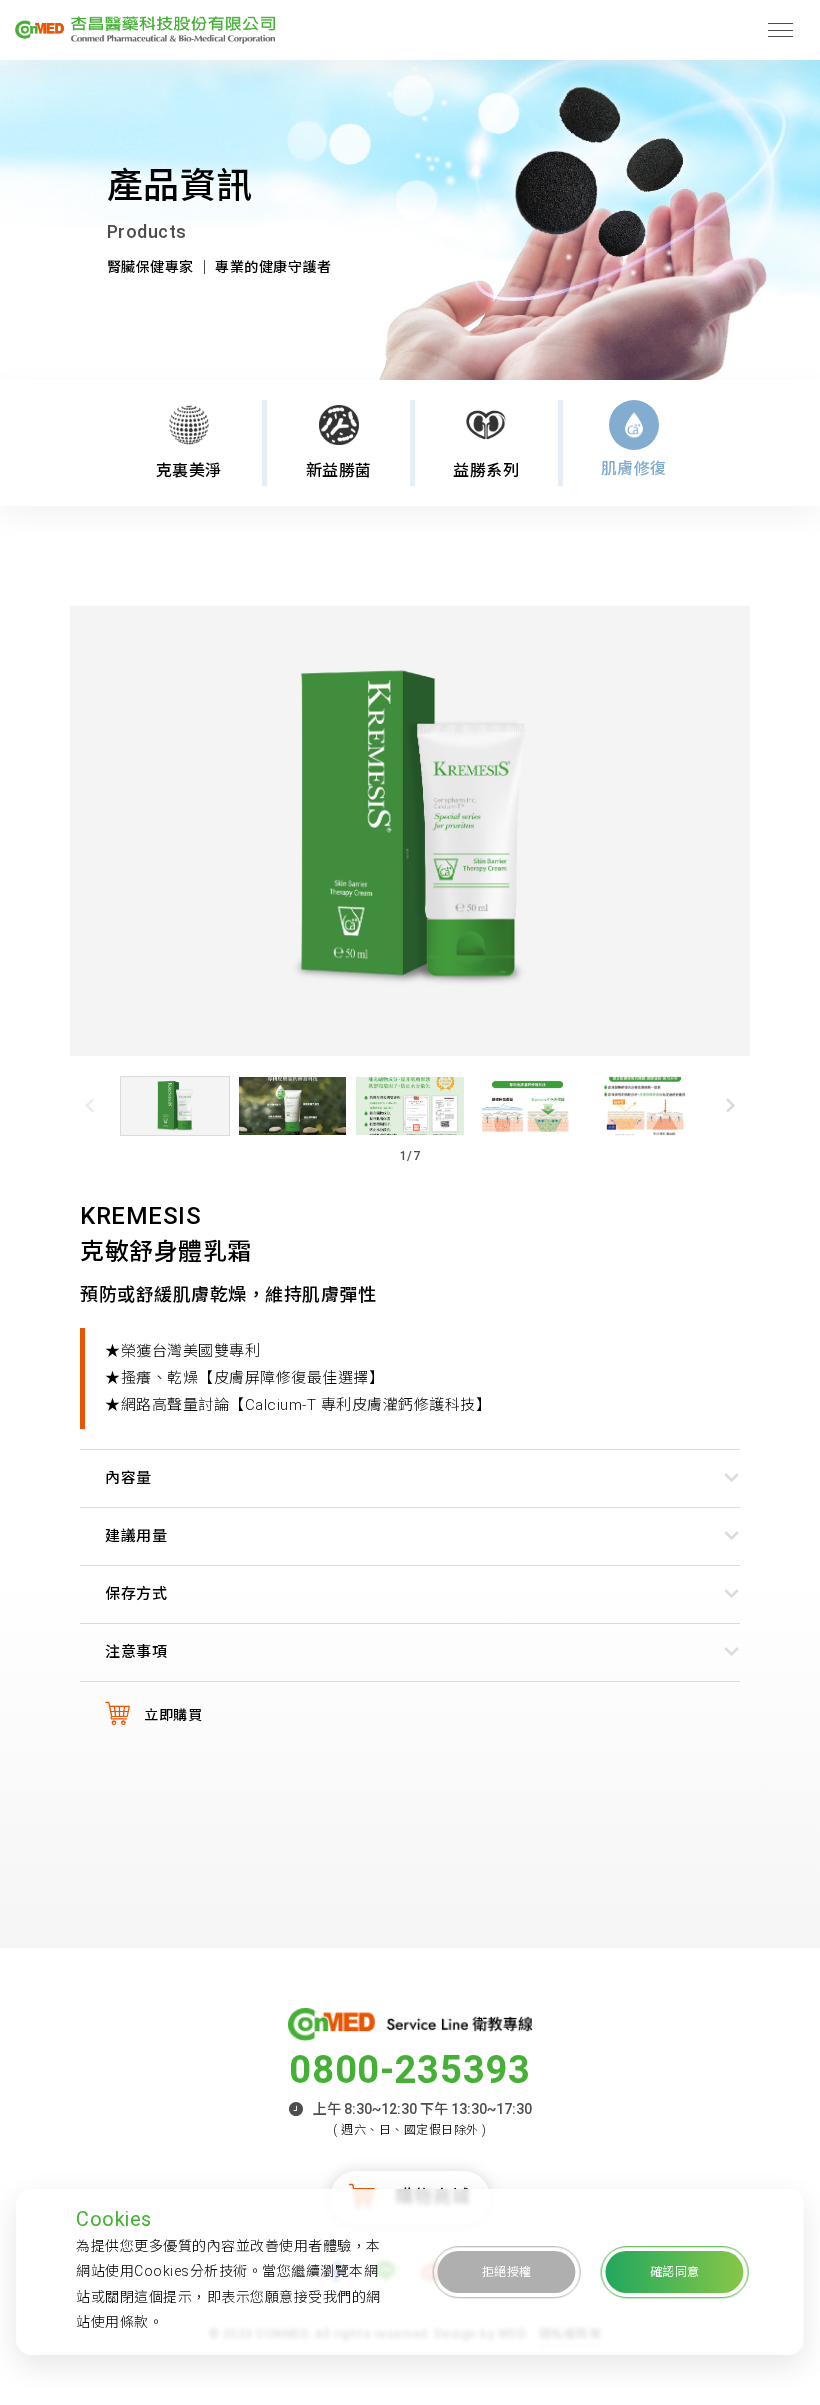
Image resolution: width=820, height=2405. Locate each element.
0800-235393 (410, 2070)
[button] (731, 1105)
